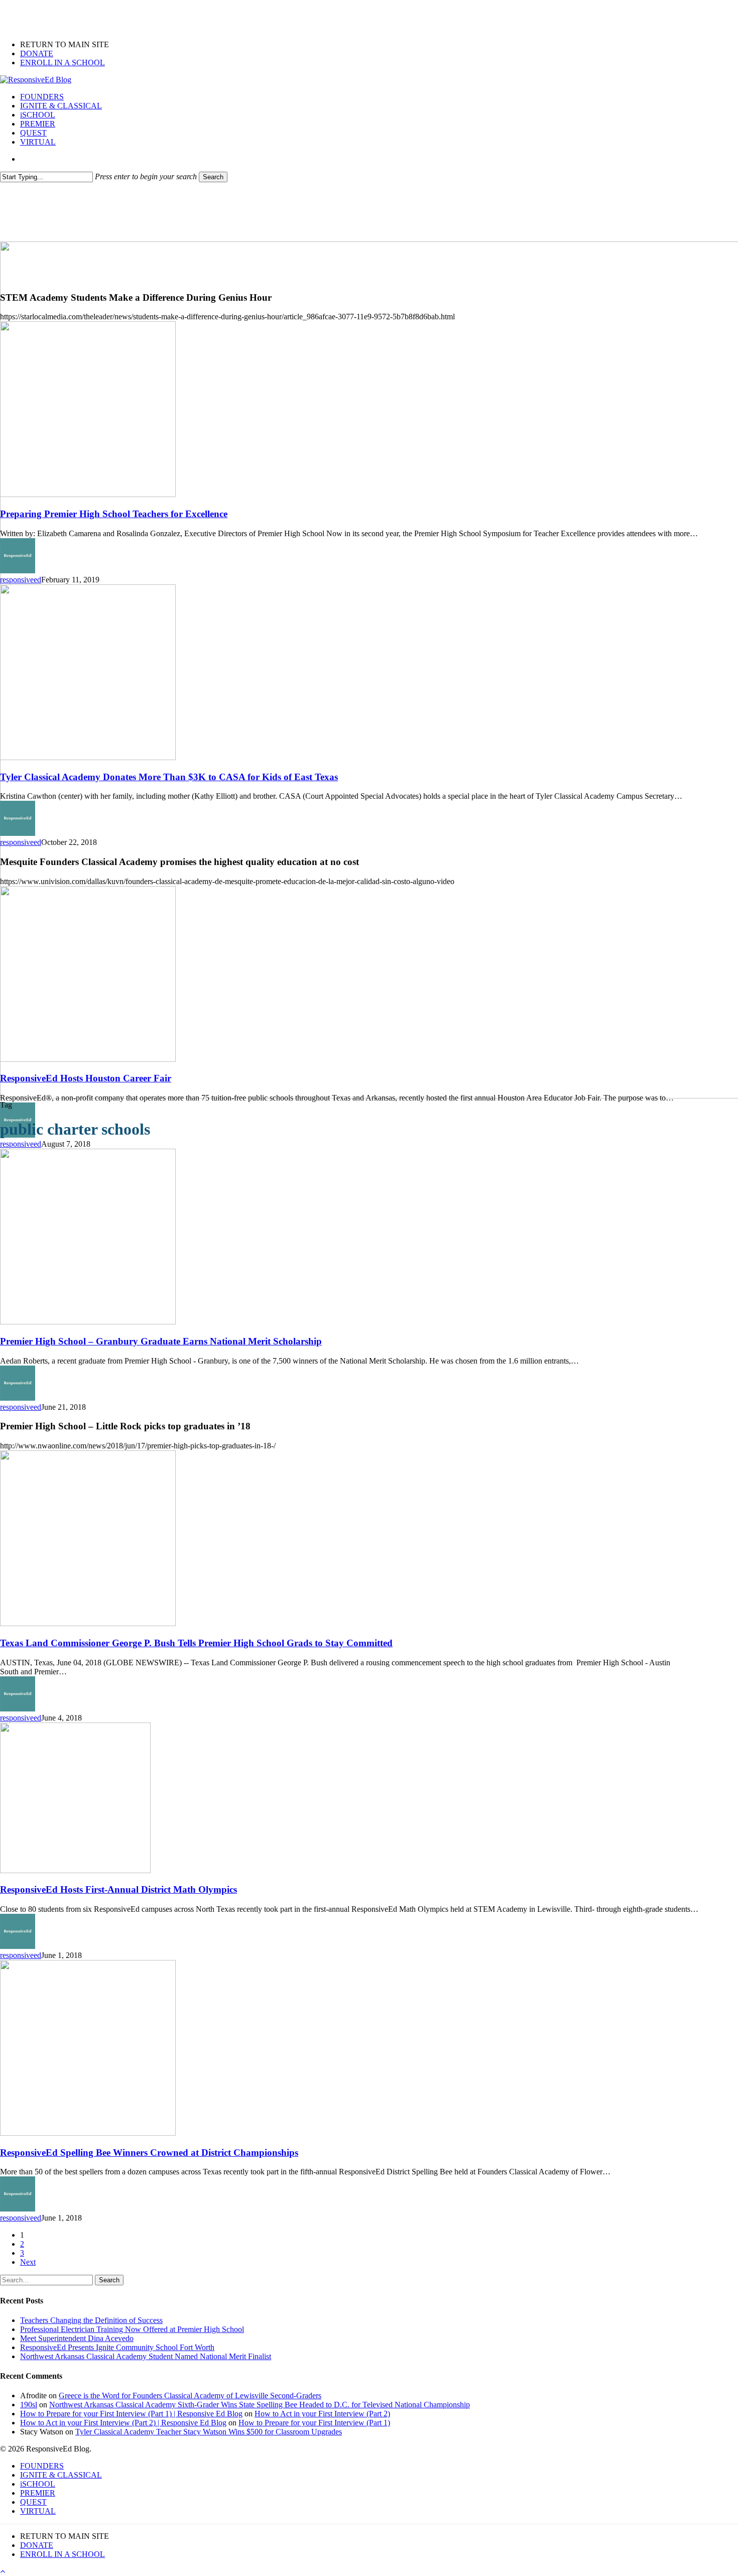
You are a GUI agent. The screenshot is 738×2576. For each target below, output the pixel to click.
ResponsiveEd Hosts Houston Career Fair (86, 1078)
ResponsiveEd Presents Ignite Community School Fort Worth (117, 2347)
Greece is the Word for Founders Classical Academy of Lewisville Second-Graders (190, 2396)
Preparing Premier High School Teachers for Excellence (114, 514)
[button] (3, 2571)
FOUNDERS (42, 2466)
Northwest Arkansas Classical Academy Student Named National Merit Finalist (146, 2356)
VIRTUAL (38, 2511)
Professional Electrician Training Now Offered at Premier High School (132, 2329)
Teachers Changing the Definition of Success (91, 2320)
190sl (29, 2405)
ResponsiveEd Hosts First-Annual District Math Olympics (118, 1889)
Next (28, 2262)
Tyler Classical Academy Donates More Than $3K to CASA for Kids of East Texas (169, 777)
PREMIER (38, 2493)
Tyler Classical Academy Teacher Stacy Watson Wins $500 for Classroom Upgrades (209, 2432)
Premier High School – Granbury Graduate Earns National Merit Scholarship (161, 1341)
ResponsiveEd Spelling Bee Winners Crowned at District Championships (149, 2153)
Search (213, 177)
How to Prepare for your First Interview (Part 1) (314, 2423)
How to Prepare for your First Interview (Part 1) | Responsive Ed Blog (131, 2414)
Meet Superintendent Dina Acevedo (77, 2338)
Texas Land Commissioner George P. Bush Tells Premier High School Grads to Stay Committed (196, 1643)
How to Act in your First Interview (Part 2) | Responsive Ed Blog (123, 2423)
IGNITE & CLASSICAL (61, 2475)
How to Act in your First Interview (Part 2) (322, 2414)
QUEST (33, 2502)
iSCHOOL (38, 2484)
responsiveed (21, 580)
